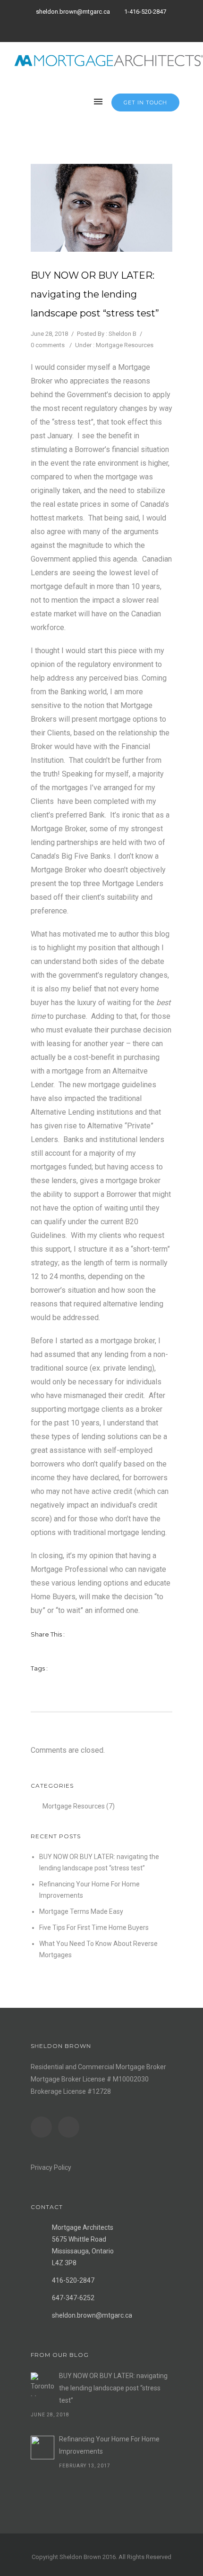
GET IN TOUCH (145, 102)
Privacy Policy (51, 2167)
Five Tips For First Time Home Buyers (94, 1928)
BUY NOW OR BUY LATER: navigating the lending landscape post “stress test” (95, 294)
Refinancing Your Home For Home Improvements (109, 2445)
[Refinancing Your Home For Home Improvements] (42, 2448)
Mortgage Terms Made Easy (81, 1911)
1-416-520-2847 (145, 12)
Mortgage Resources (125, 345)
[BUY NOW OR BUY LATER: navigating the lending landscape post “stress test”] (42, 2384)
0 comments (48, 345)
